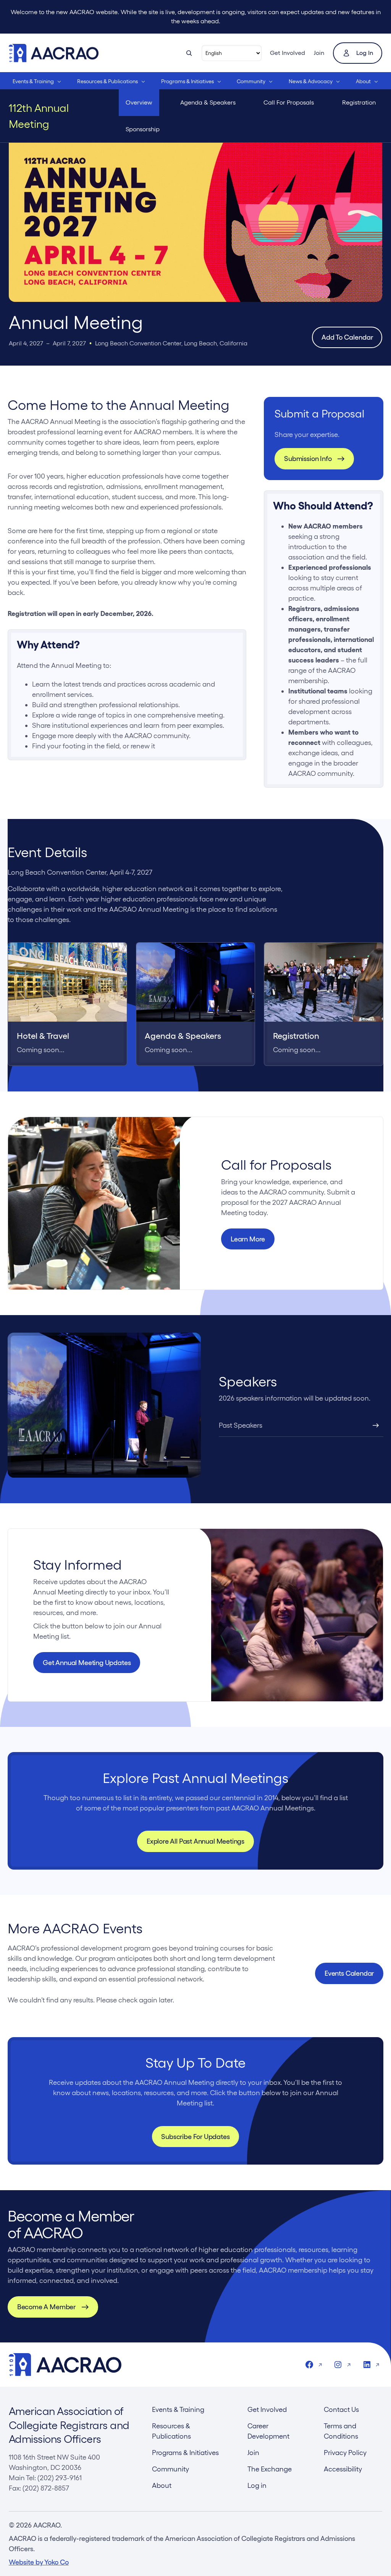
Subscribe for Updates (195, 2137)
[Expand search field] (189, 53)
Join (319, 53)
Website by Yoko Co (39, 2562)
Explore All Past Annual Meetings (195, 1841)
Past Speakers (241, 1425)
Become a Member (46, 2307)
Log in (365, 53)
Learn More (248, 1239)
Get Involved (288, 53)
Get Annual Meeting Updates (87, 1663)
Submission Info (308, 459)
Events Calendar (349, 1973)
